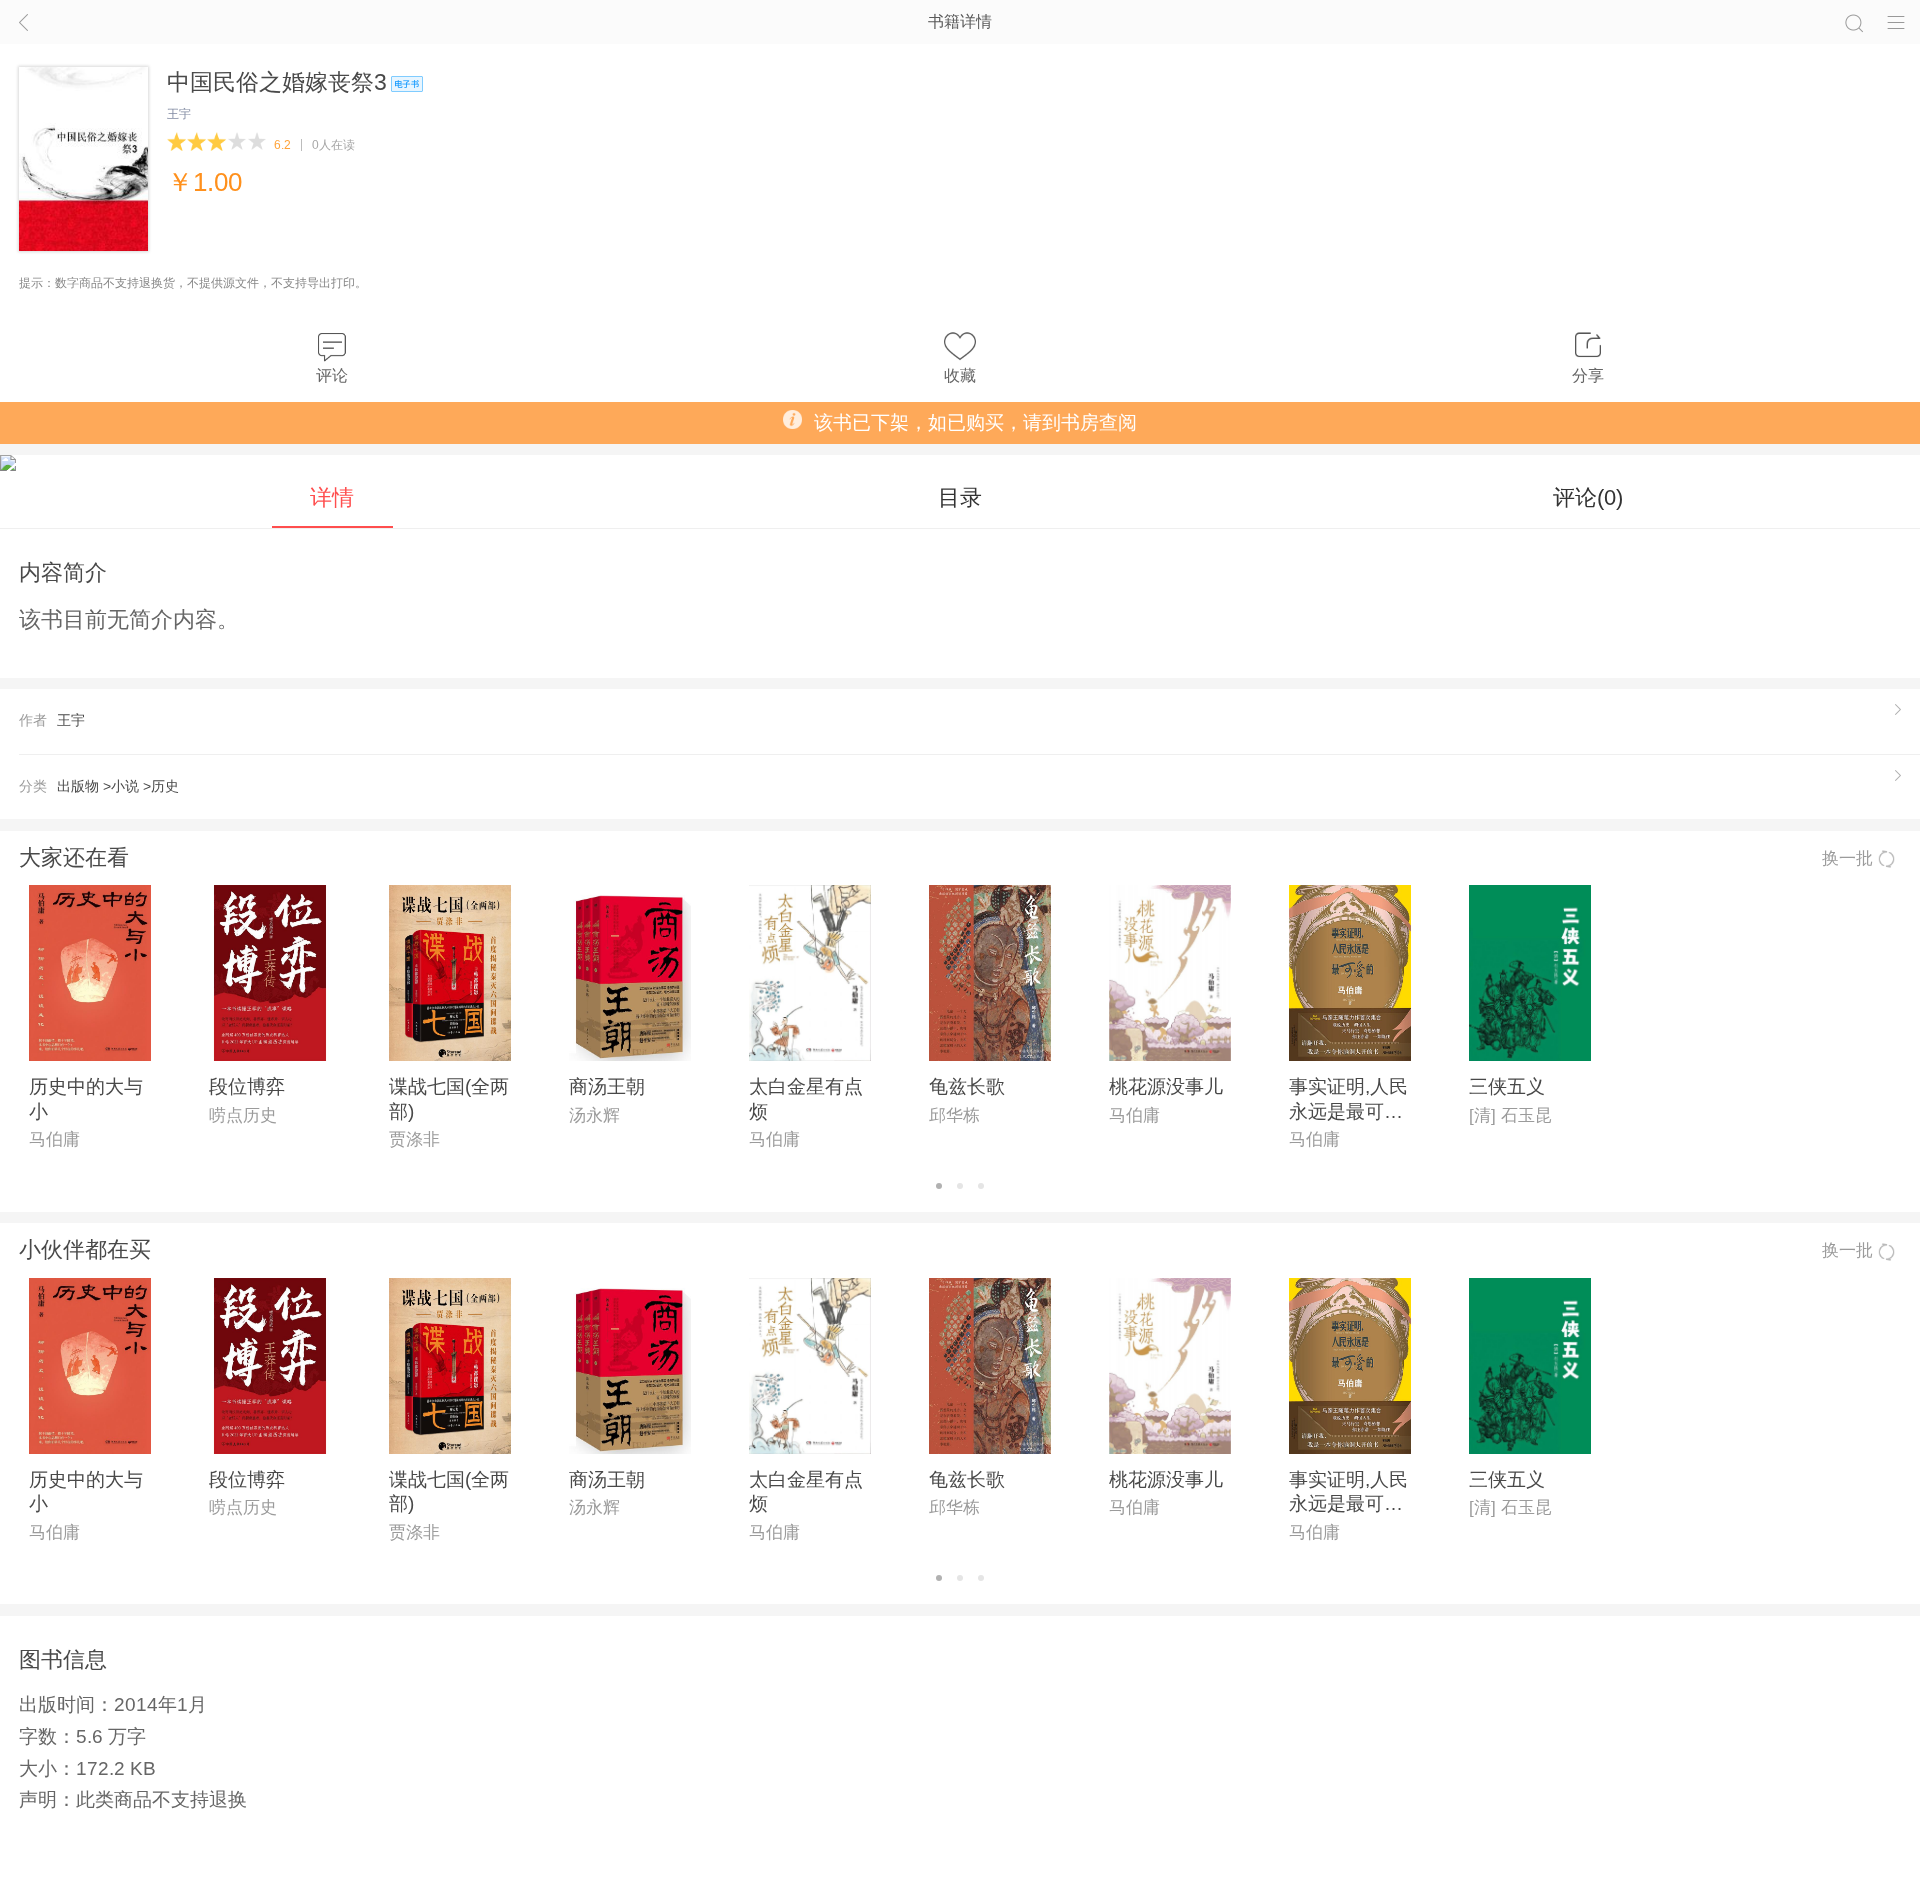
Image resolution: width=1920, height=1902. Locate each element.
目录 (960, 497)
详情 (332, 497)
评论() (1588, 497)
